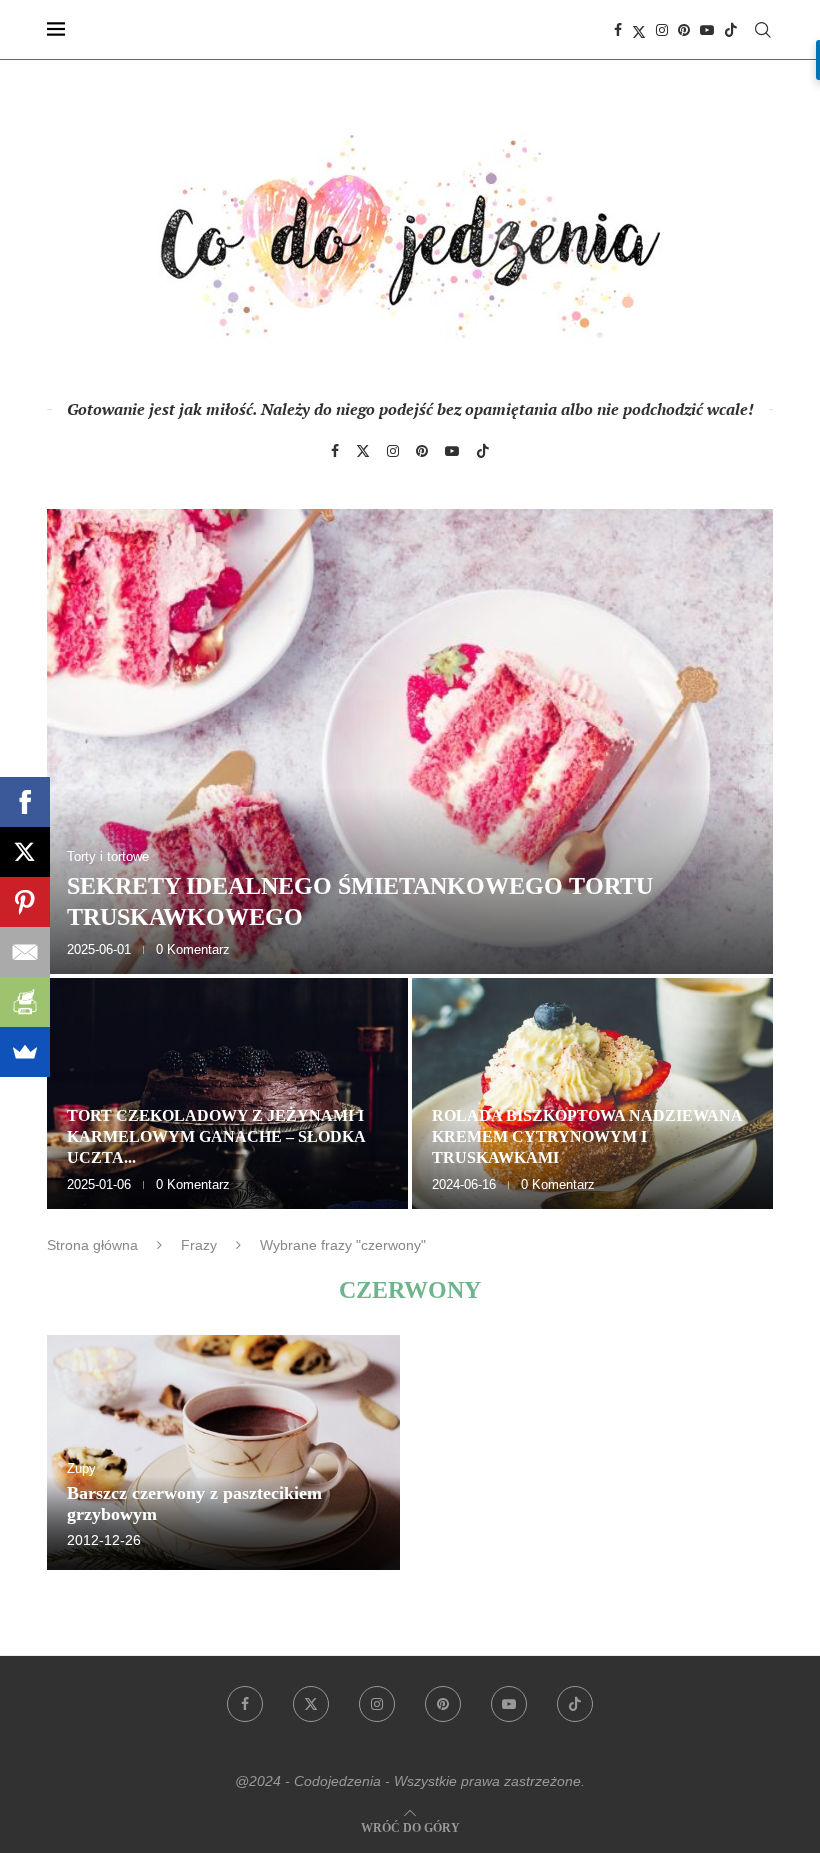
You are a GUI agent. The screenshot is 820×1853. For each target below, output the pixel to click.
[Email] (25, 952)
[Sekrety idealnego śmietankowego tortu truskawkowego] (410, 741)
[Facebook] (618, 30)
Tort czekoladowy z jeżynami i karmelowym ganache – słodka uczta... (216, 1136)
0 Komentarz (193, 949)
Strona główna (92, 1245)
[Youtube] (707, 30)
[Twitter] (639, 30)
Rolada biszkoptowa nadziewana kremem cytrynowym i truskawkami (587, 1136)
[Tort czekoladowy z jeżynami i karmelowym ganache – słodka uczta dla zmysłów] (227, 1093)
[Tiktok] (731, 30)
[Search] (763, 30)
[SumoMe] (25, 1052)
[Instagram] (662, 30)
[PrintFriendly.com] (25, 1002)
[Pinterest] (684, 30)
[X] (25, 852)
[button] (84, 858)
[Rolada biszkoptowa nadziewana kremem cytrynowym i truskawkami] (592, 1093)
